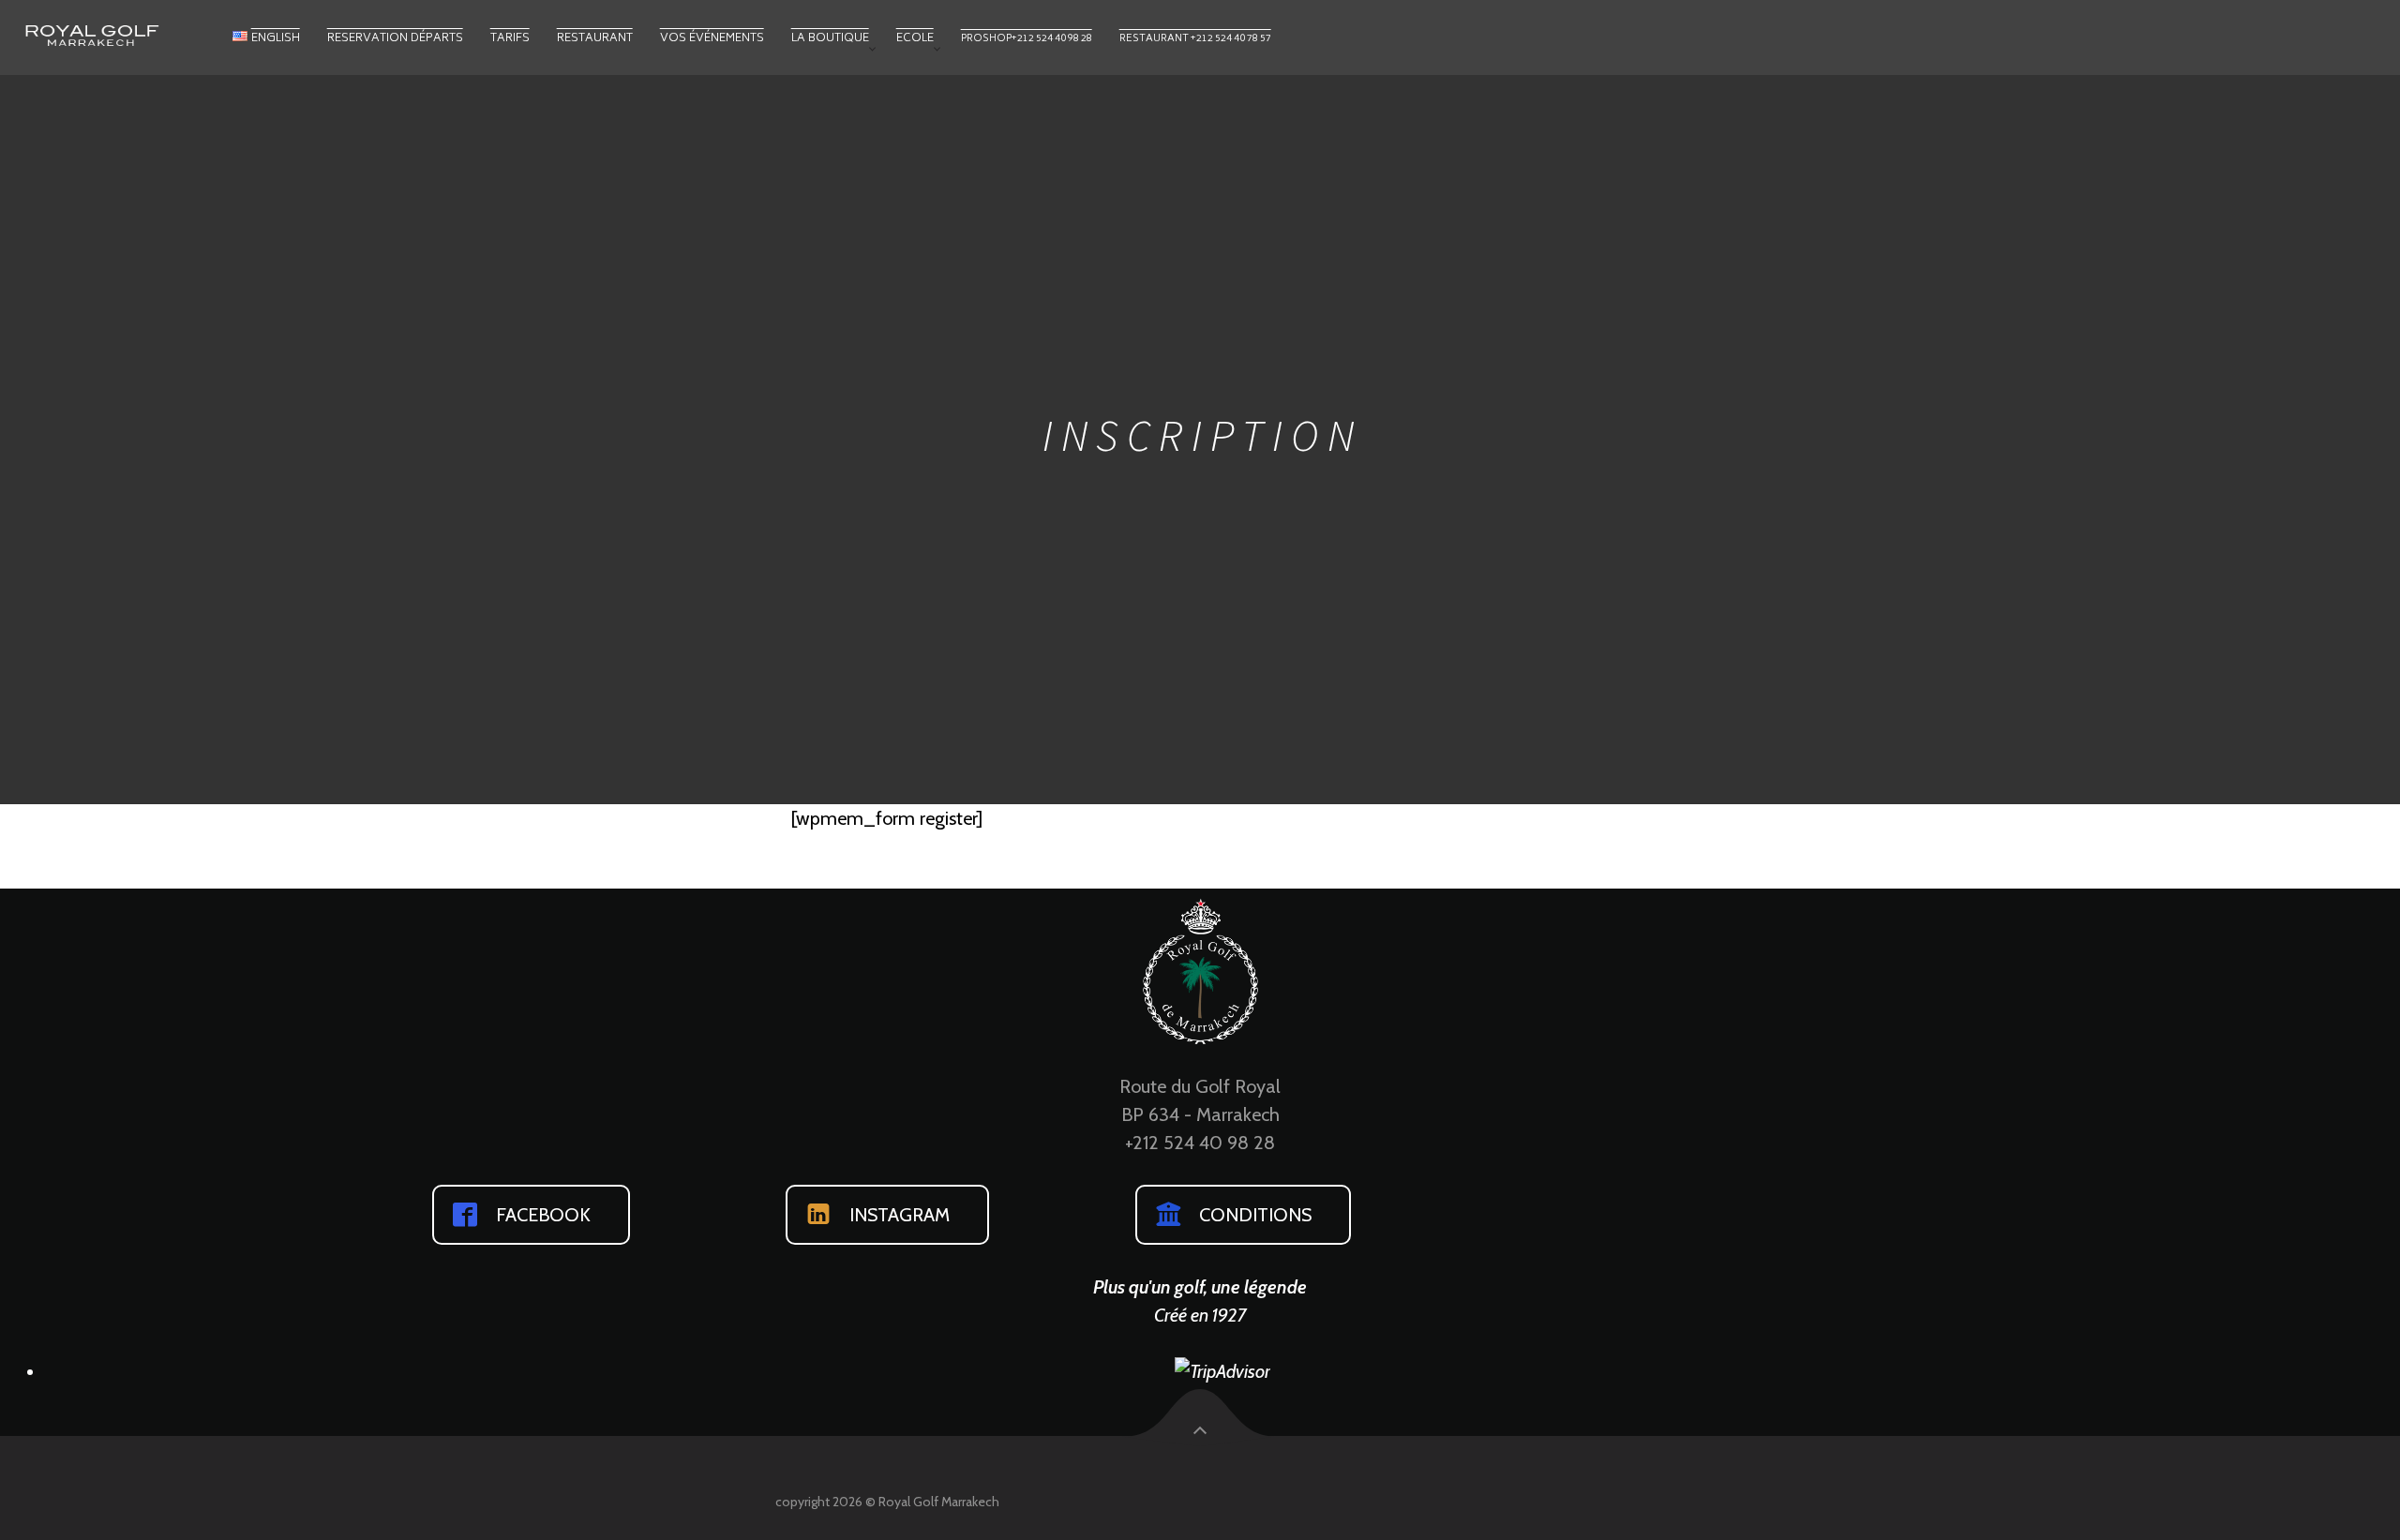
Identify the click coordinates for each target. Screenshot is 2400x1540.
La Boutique (830, 39)
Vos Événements (712, 39)
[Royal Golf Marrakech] (122, 34)
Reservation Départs (395, 39)
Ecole (915, 39)
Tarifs (510, 39)
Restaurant (595, 39)
